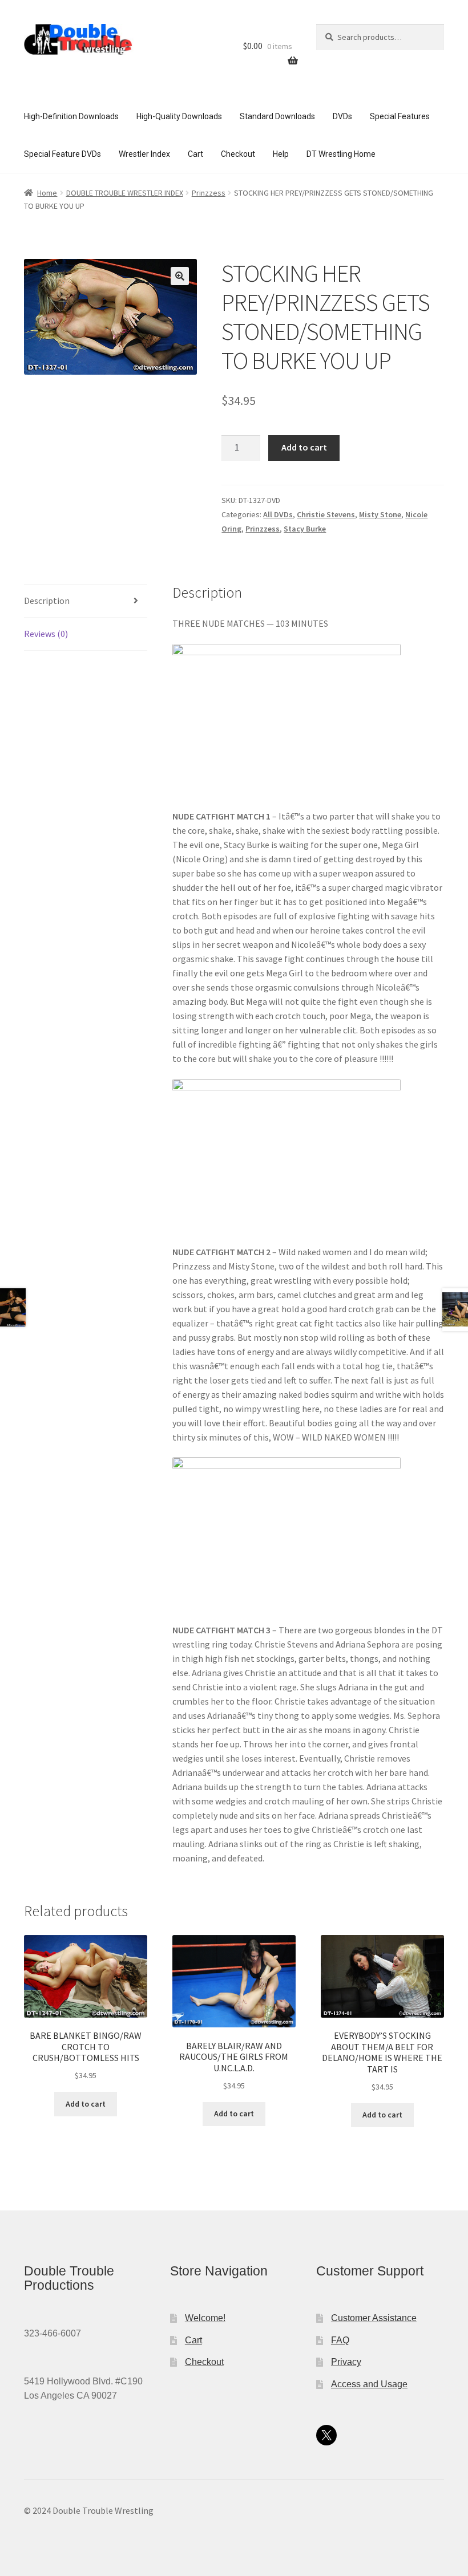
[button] (180, 276)
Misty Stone (380, 514)
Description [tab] (47, 601)
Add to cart (304, 447)
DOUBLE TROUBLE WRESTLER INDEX (125, 193)
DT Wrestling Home (341, 154)
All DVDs (278, 514)
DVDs (342, 116)
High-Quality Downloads (179, 116)
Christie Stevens (326, 514)
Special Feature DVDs (62, 154)
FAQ (340, 2340)
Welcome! (205, 2318)
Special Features (400, 116)
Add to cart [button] (86, 2104)
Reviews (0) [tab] (46, 634)
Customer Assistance (374, 2318)
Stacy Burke (305, 529)
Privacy (346, 2362)
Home (47, 193)
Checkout (238, 154)
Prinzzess (209, 193)
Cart (195, 154)
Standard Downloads (277, 116)
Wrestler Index (144, 154)
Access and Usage (369, 2384)
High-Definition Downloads (71, 116)
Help (281, 154)
